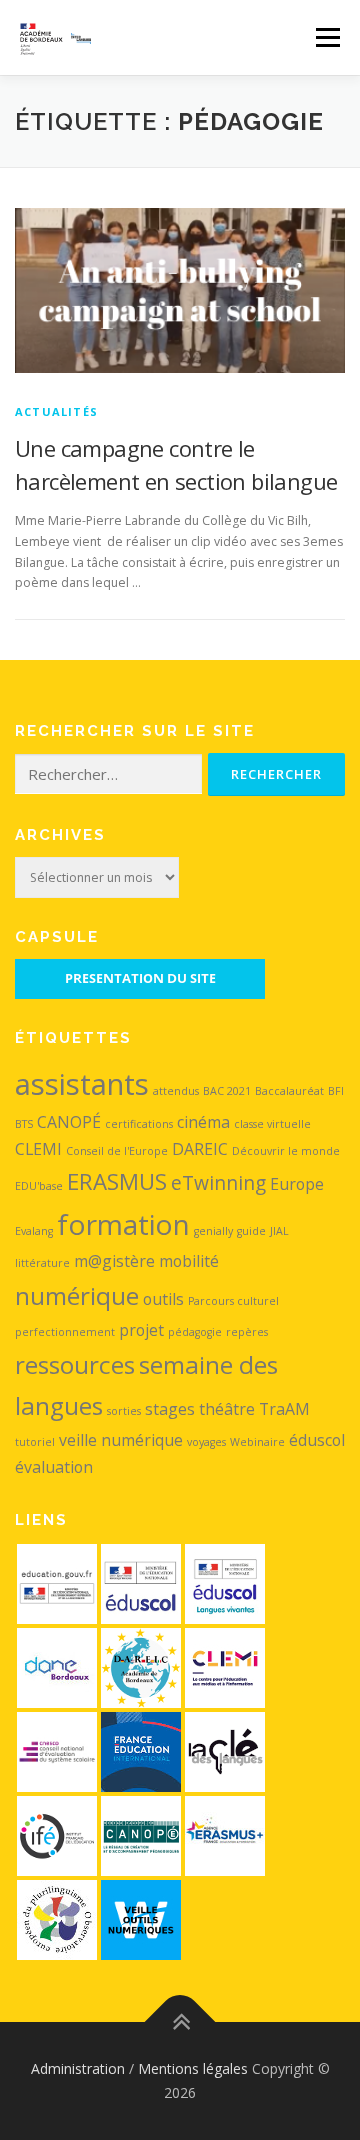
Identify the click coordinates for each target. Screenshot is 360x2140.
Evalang (34, 1231)
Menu (326, 37)
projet (141, 1330)
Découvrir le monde (286, 1151)
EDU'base (39, 1186)
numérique (77, 1295)
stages (170, 1409)
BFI (336, 1091)
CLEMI (38, 1149)
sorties (124, 1411)
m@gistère (114, 1261)
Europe (297, 1184)
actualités (56, 411)
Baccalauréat (289, 1091)
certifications (139, 1124)
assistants (82, 1084)
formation (123, 1224)
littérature (42, 1263)
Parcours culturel (233, 1301)
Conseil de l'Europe (117, 1151)
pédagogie (195, 1332)
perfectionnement (65, 1332)
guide (251, 1231)
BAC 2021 (227, 1091)
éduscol (317, 1440)
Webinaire (257, 1442)
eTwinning (218, 1182)
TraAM (284, 1409)
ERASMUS (117, 1181)
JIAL (279, 1231)
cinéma (203, 1122)
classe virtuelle (272, 1124)
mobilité (189, 1261)
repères (247, 1332)
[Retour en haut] (180, 2022)
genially (213, 1231)
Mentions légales (193, 2068)
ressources (75, 1364)
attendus (176, 1091)
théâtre (227, 1409)
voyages (206, 1442)
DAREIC (200, 1149)
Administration (78, 2068)
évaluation (54, 1467)
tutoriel (35, 1442)
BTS (24, 1124)
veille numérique (121, 1440)
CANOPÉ (69, 1122)
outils (163, 1299)
